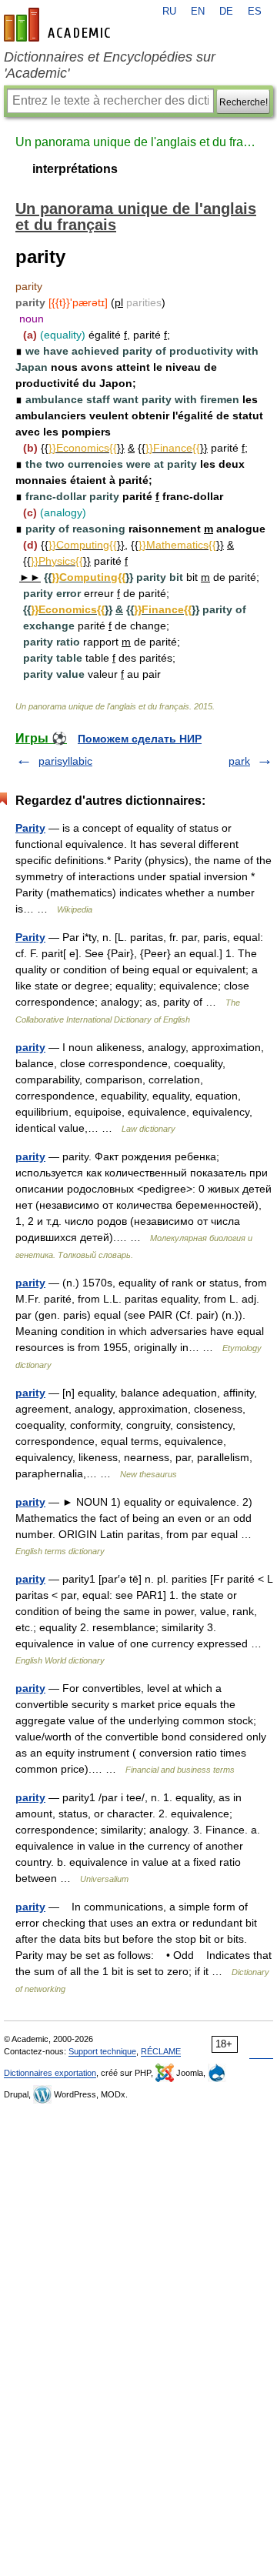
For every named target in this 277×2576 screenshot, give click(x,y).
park (239, 761)
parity (30, 1047)
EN (198, 12)
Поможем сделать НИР (140, 739)
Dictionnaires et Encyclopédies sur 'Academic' (110, 65)
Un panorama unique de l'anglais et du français (138, 142)
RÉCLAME (161, 2051)
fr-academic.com (59, 25)
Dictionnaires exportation (50, 2073)
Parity (30, 828)
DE (226, 12)
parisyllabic (65, 761)
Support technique (102, 2051)
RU (169, 12)
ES (255, 12)
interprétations (75, 169)
